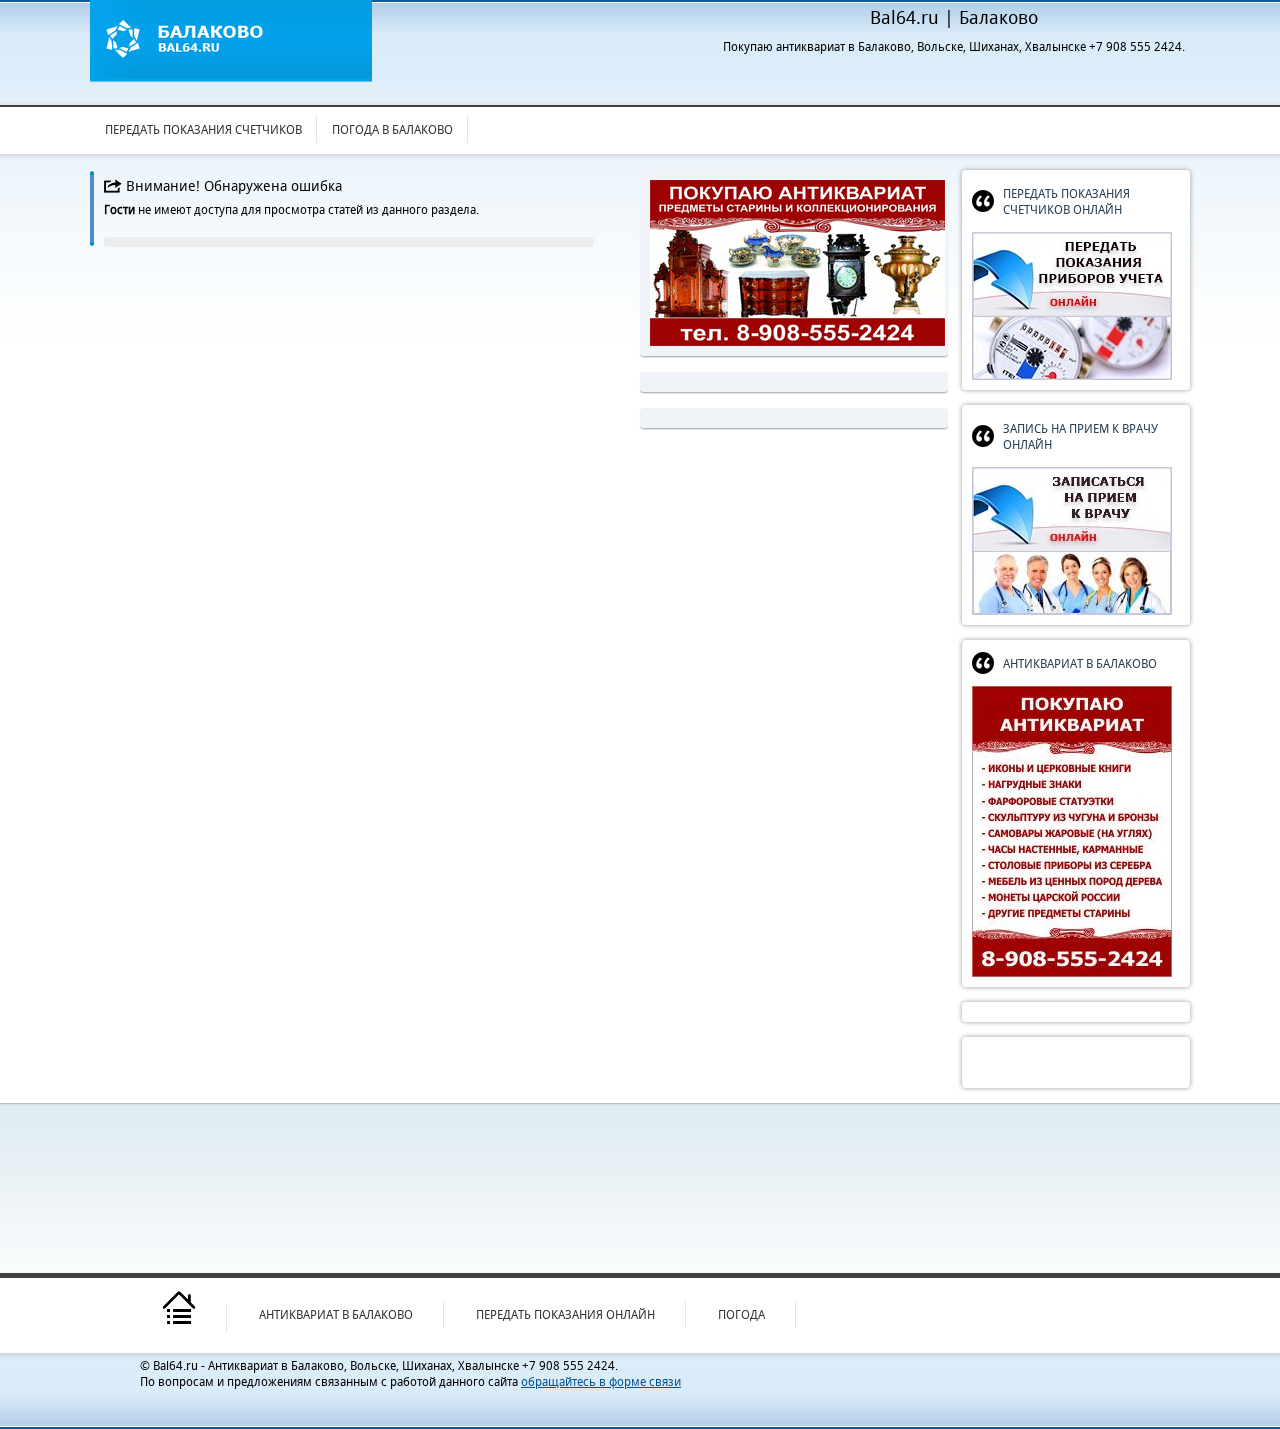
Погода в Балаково (392, 129)
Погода (741, 1314)
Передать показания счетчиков (203, 129)
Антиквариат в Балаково (336, 1314)
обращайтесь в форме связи (601, 1381)
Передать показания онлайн (565, 1314)
